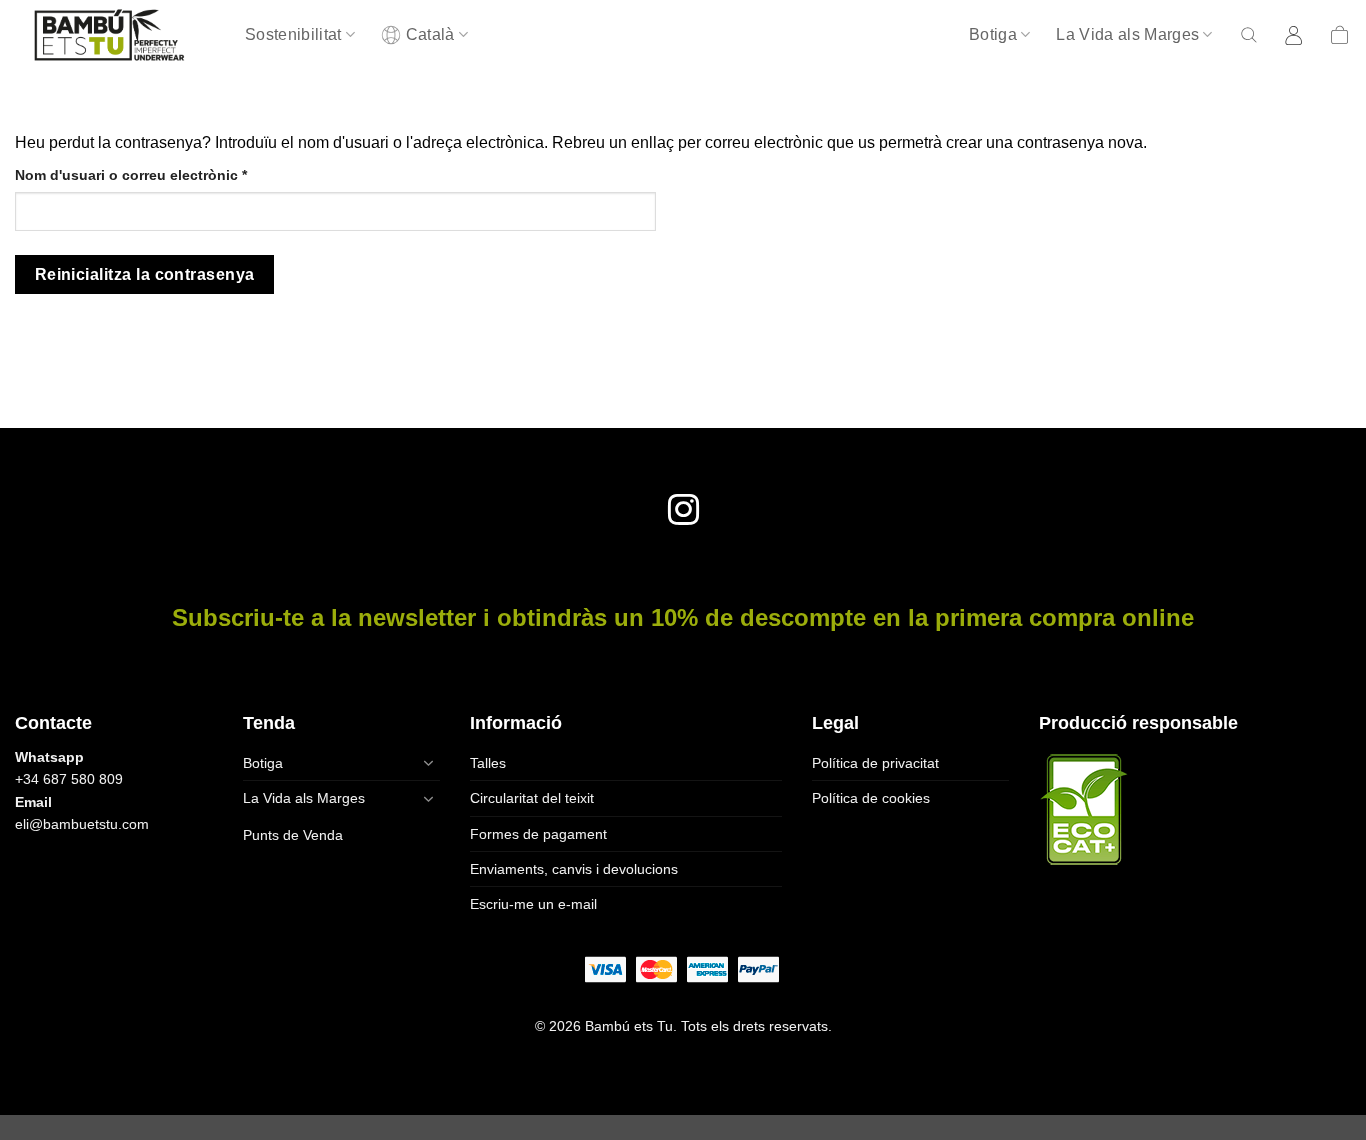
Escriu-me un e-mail (533, 904)
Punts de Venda (293, 835)
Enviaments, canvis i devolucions (574, 869)
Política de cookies (871, 798)
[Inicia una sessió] (1295, 35)
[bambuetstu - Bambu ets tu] (115, 35)
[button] (1249, 35)
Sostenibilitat (293, 34)
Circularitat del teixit (532, 798)
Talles (488, 763)
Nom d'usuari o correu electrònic (164, 174)
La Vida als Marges (1127, 34)
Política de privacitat (875, 763)
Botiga (993, 34)
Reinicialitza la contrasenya (145, 274)
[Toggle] (428, 763)
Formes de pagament (538, 834)
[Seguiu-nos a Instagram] (682, 512)
